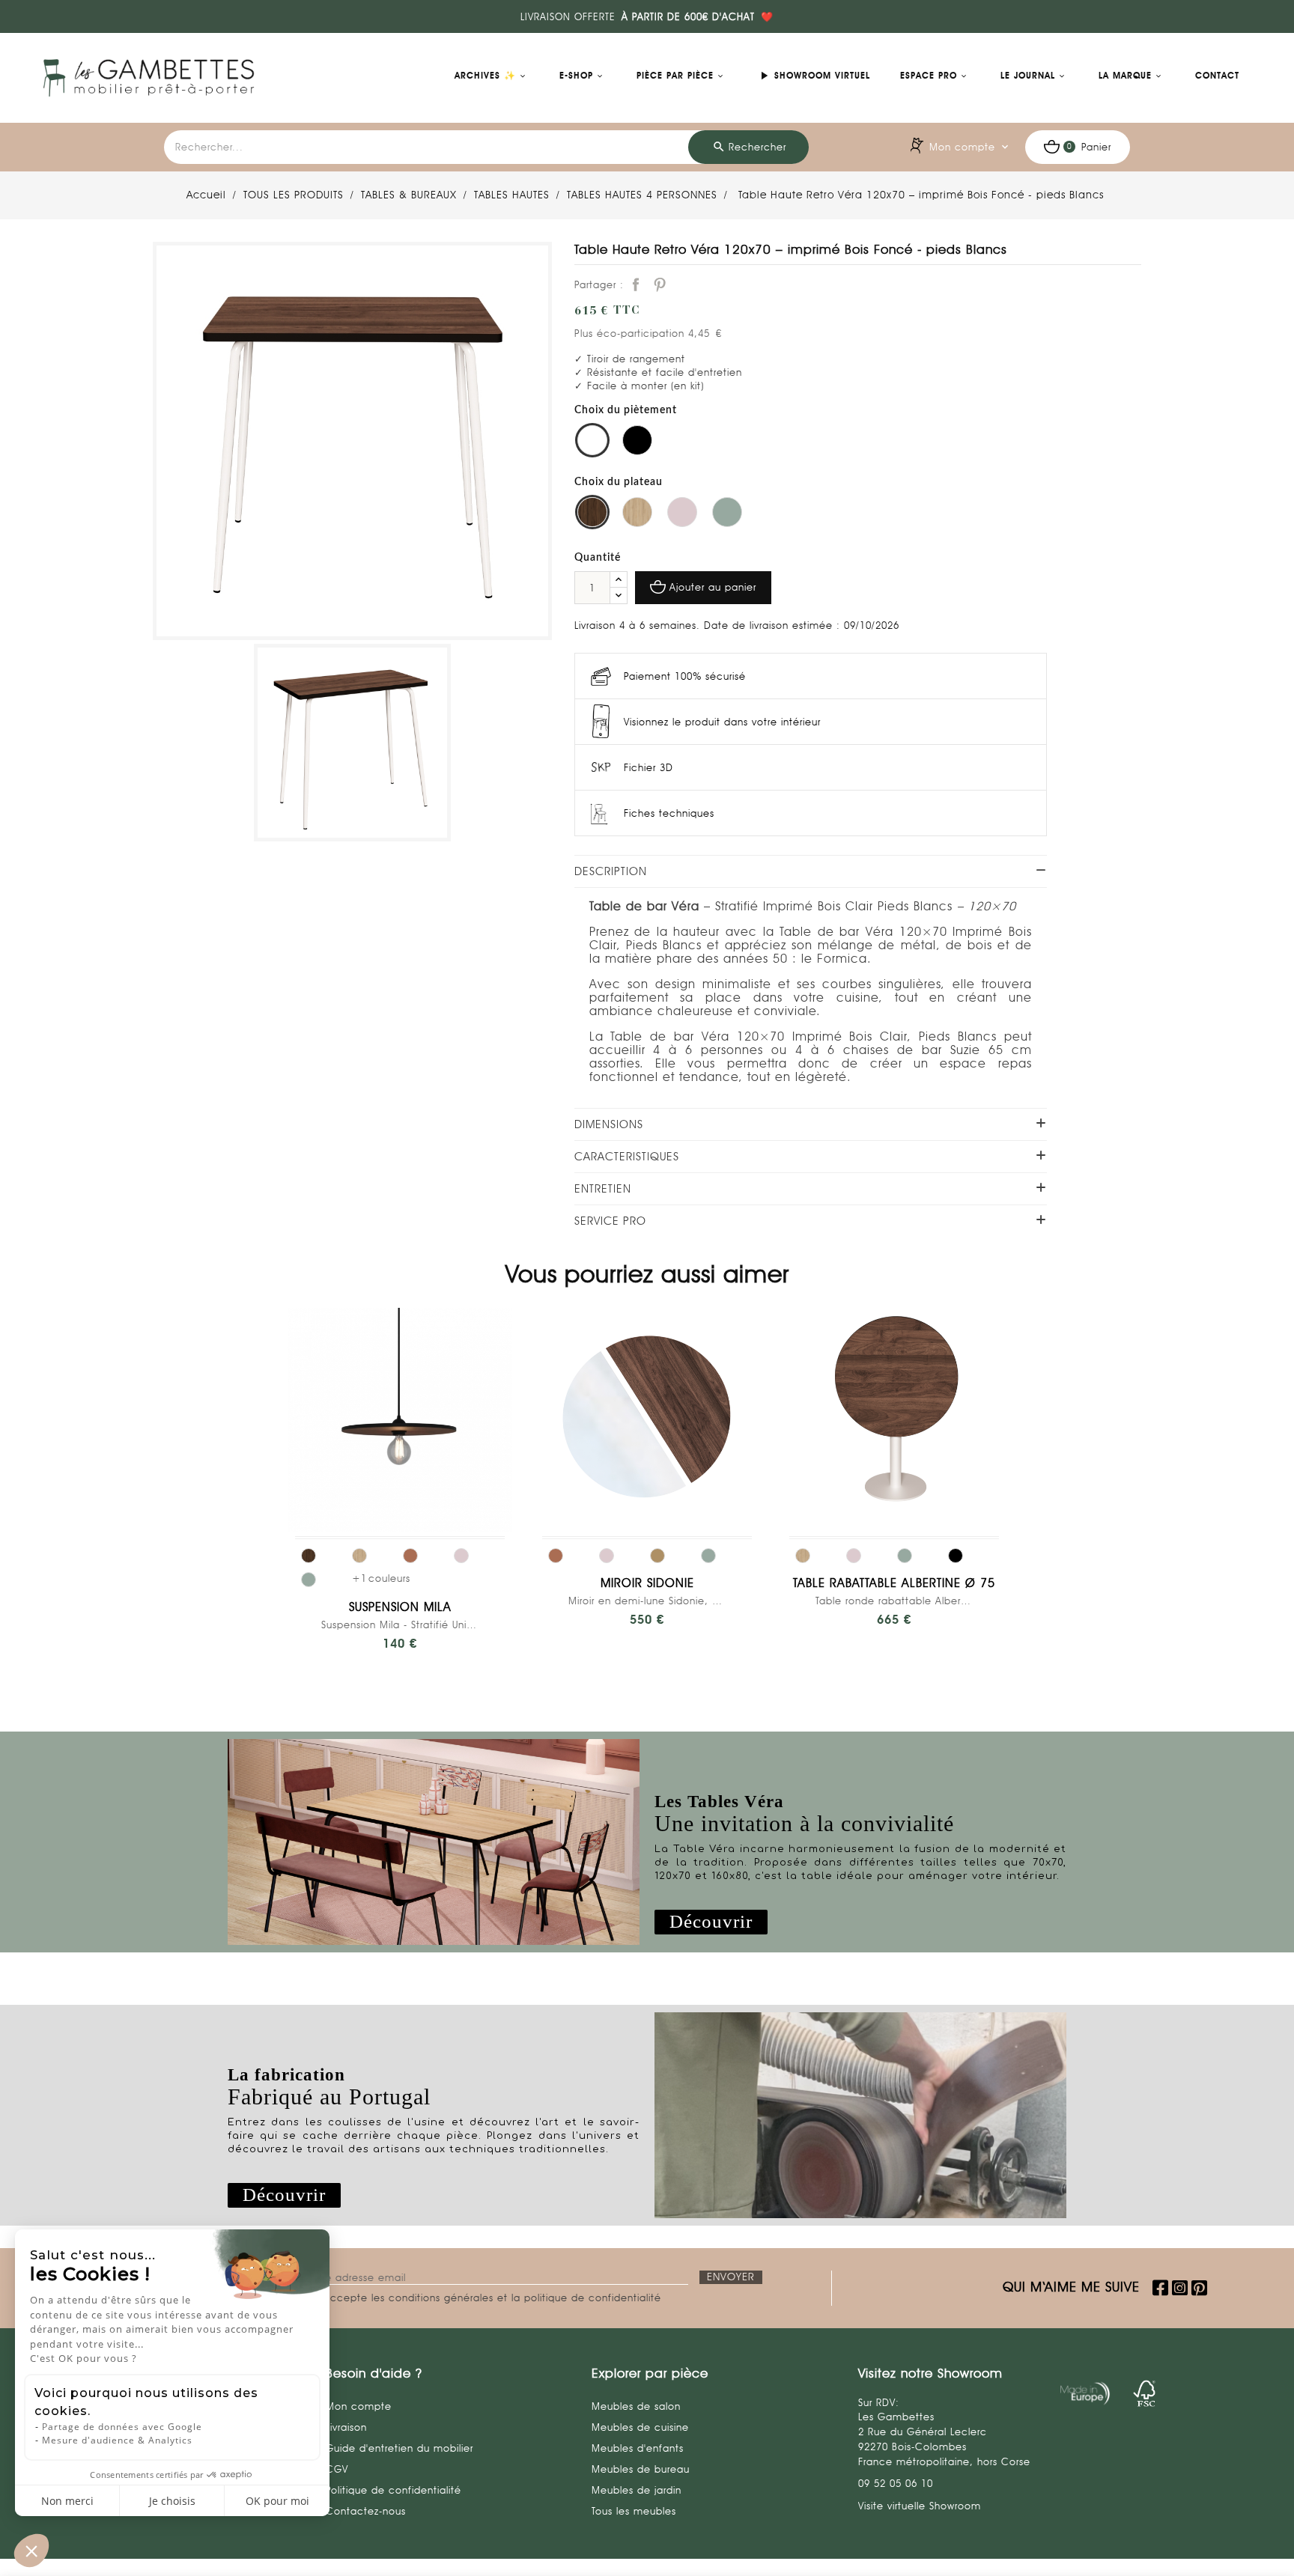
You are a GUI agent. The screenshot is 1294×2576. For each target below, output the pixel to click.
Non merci (67, 2501)
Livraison (346, 2427)
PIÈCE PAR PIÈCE (675, 76)
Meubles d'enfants (638, 2448)
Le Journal (1028, 76)
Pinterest (660, 284)
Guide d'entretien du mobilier (400, 2448)
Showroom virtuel (814, 76)
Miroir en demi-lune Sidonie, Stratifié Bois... (647, 1601)
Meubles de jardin (637, 2490)
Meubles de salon (636, 2406)
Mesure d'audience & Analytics (117, 2440)
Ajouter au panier (713, 587)
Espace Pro (929, 76)
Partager (636, 284)
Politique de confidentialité (394, 2490)
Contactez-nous (366, 2511)
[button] (711, 1922)
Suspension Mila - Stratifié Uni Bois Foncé (400, 1625)
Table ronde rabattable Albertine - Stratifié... (894, 1601)
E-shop (576, 76)
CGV (337, 2469)
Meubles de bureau (641, 2469)
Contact (1217, 76)
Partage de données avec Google (122, 2427)
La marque (1125, 76)
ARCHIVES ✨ (485, 76)
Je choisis (172, 2501)
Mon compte (359, 2406)
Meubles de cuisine (640, 2427)
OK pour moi (277, 2501)
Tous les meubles (634, 2511)
